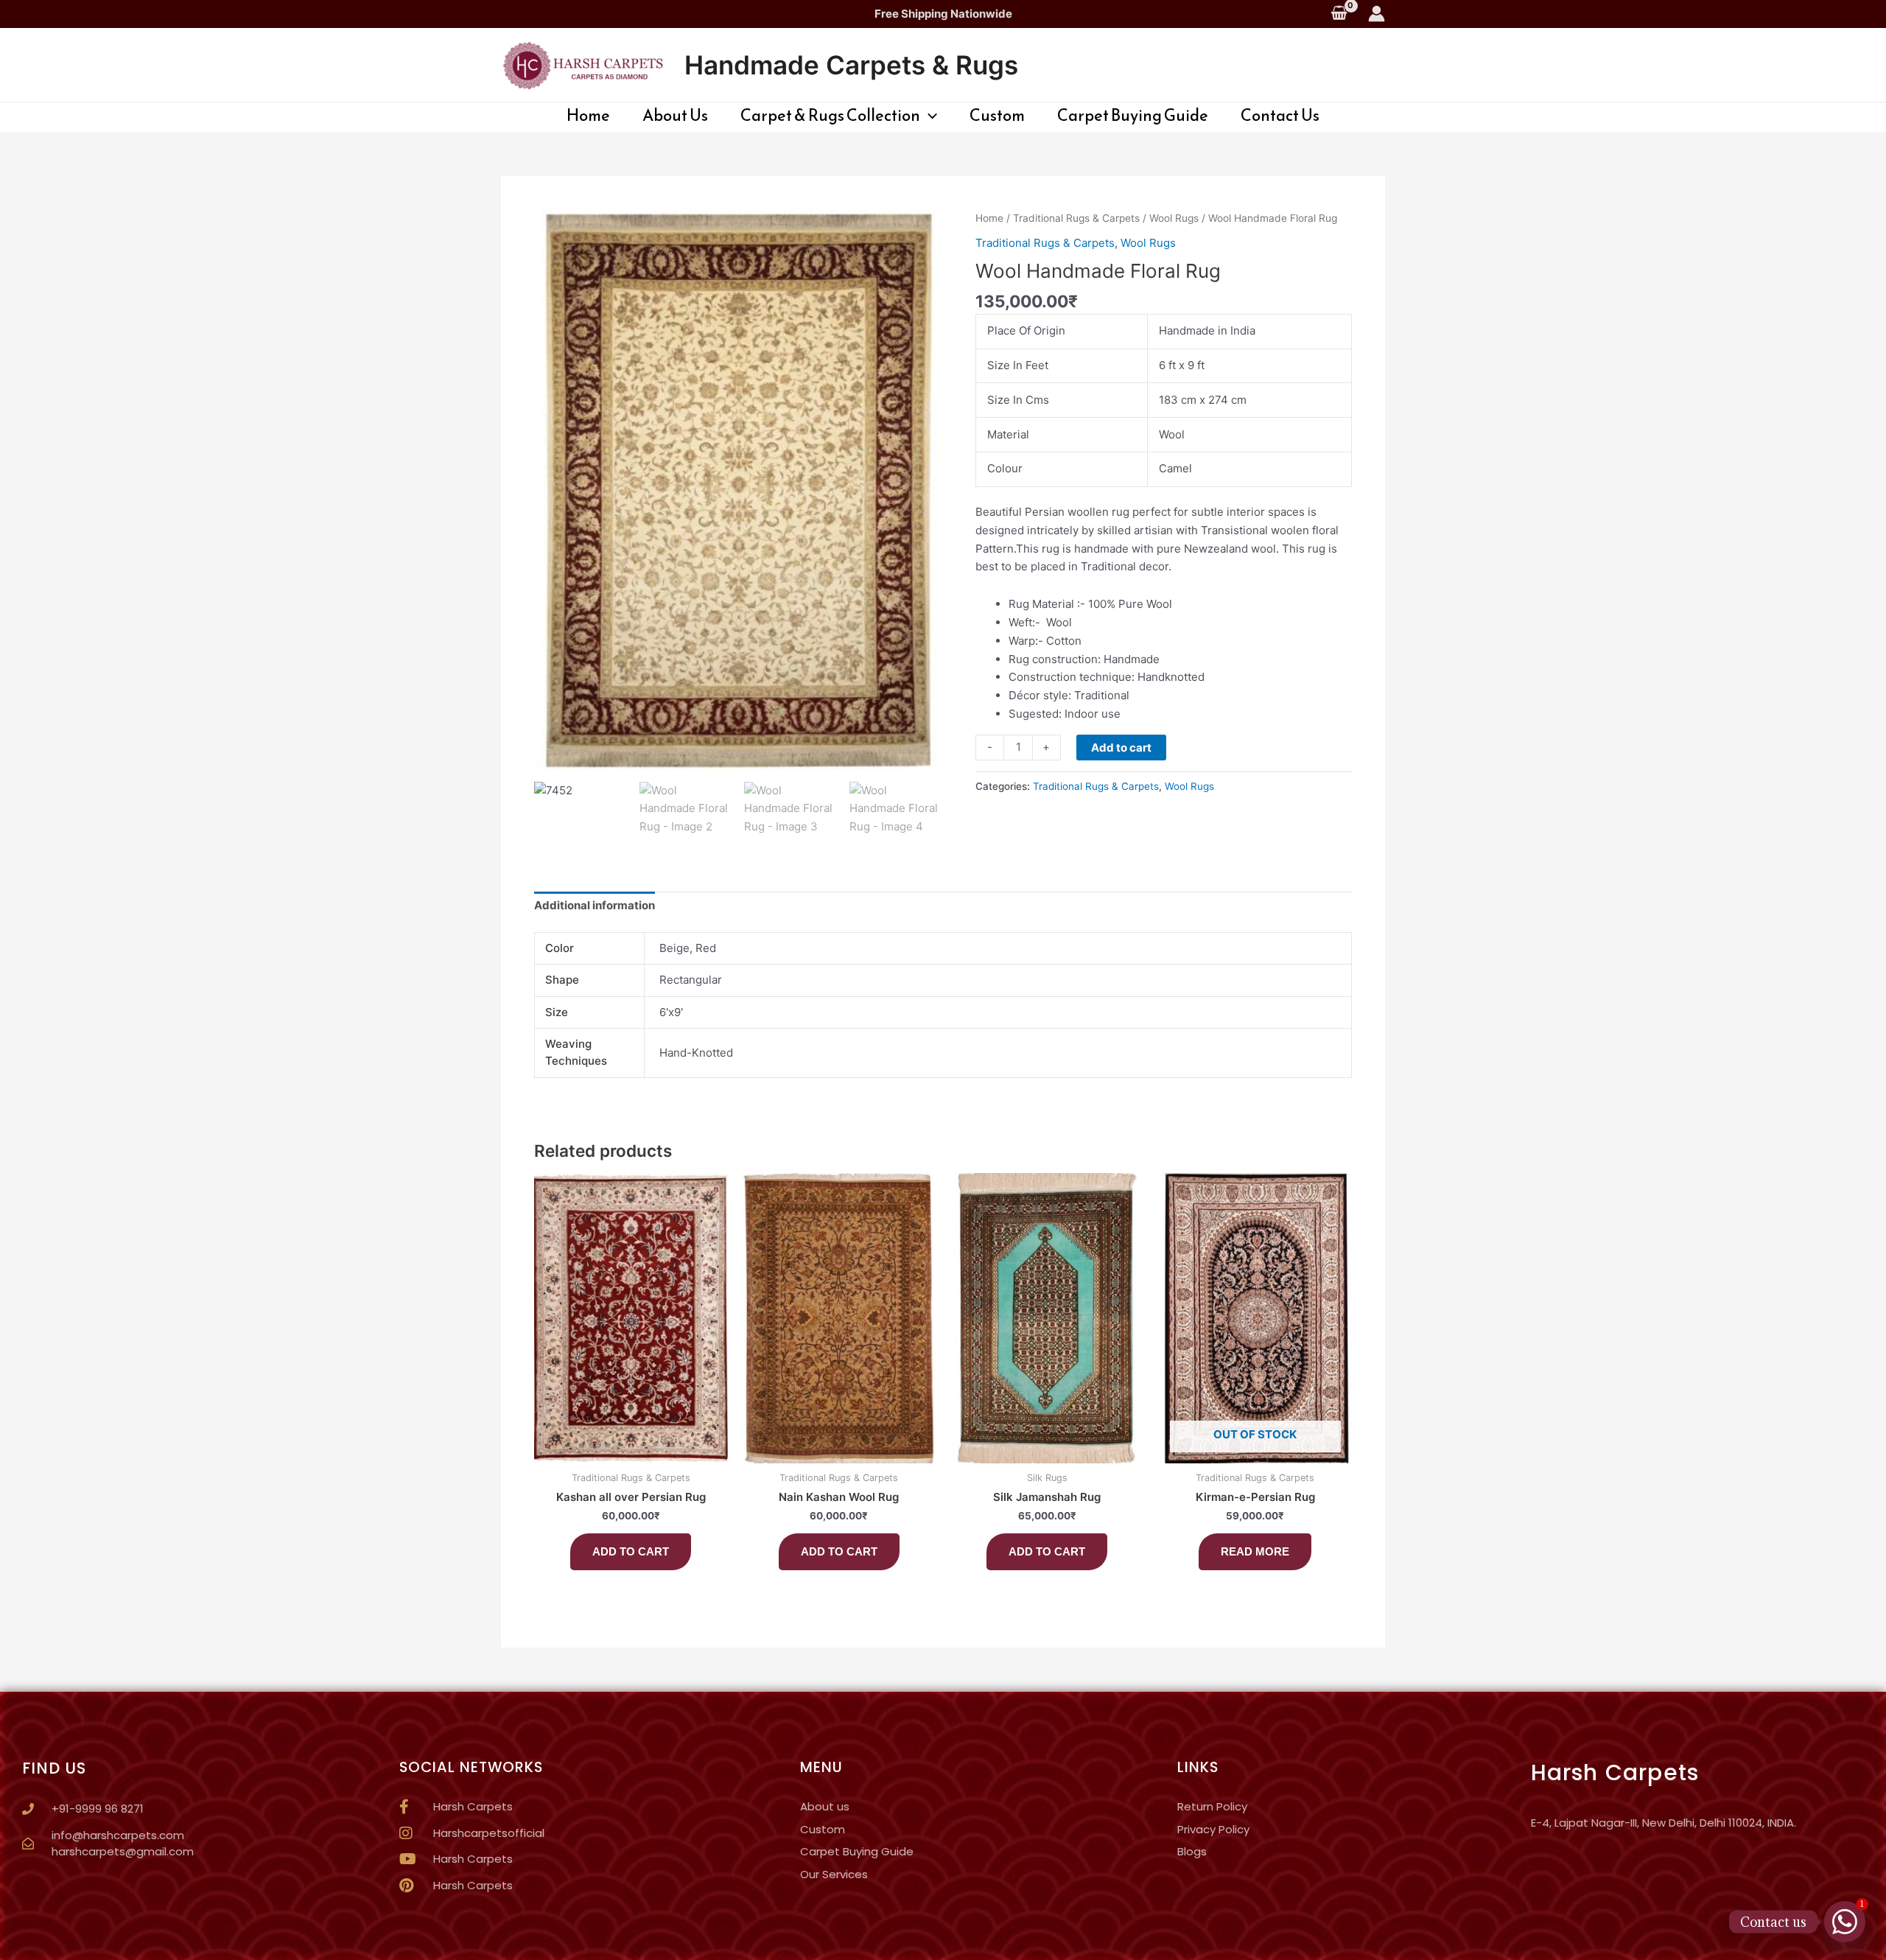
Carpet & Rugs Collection (830, 116)
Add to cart (1121, 748)
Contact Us (1280, 116)
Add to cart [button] (631, 1551)
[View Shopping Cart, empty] (1339, 14)
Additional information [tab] (595, 905)
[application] (929, 116)
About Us (675, 116)
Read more (1255, 1551)
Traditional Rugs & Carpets (1076, 218)
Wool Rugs (1174, 218)
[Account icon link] (1377, 14)
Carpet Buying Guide (1133, 116)
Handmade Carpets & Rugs (851, 65)
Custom (997, 116)
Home (588, 116)
